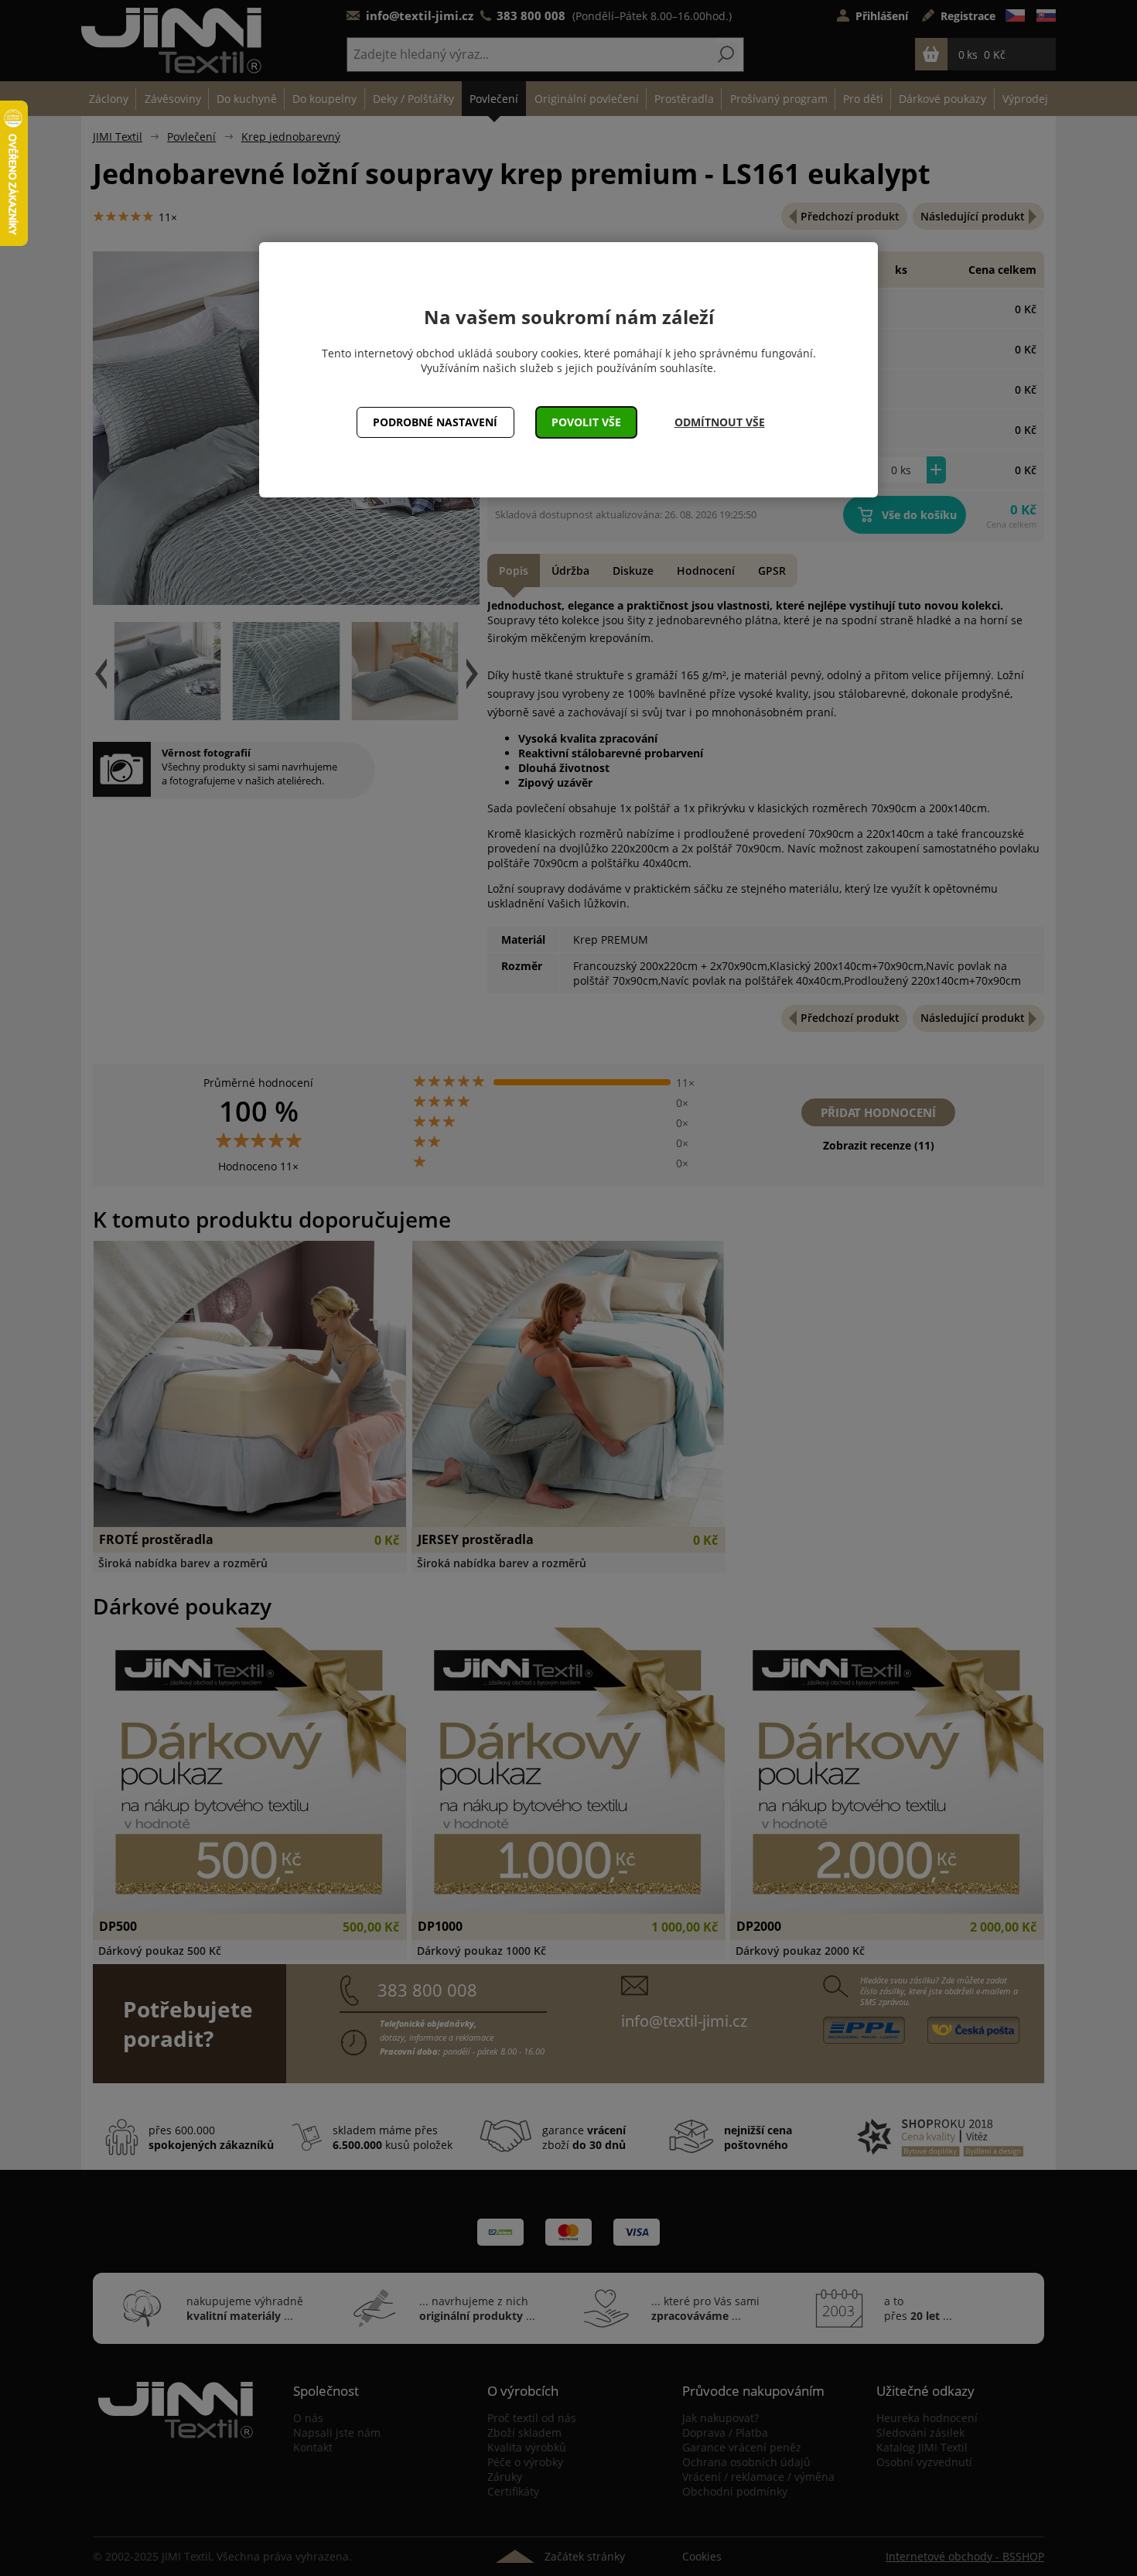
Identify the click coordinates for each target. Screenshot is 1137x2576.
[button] (587, 422)
